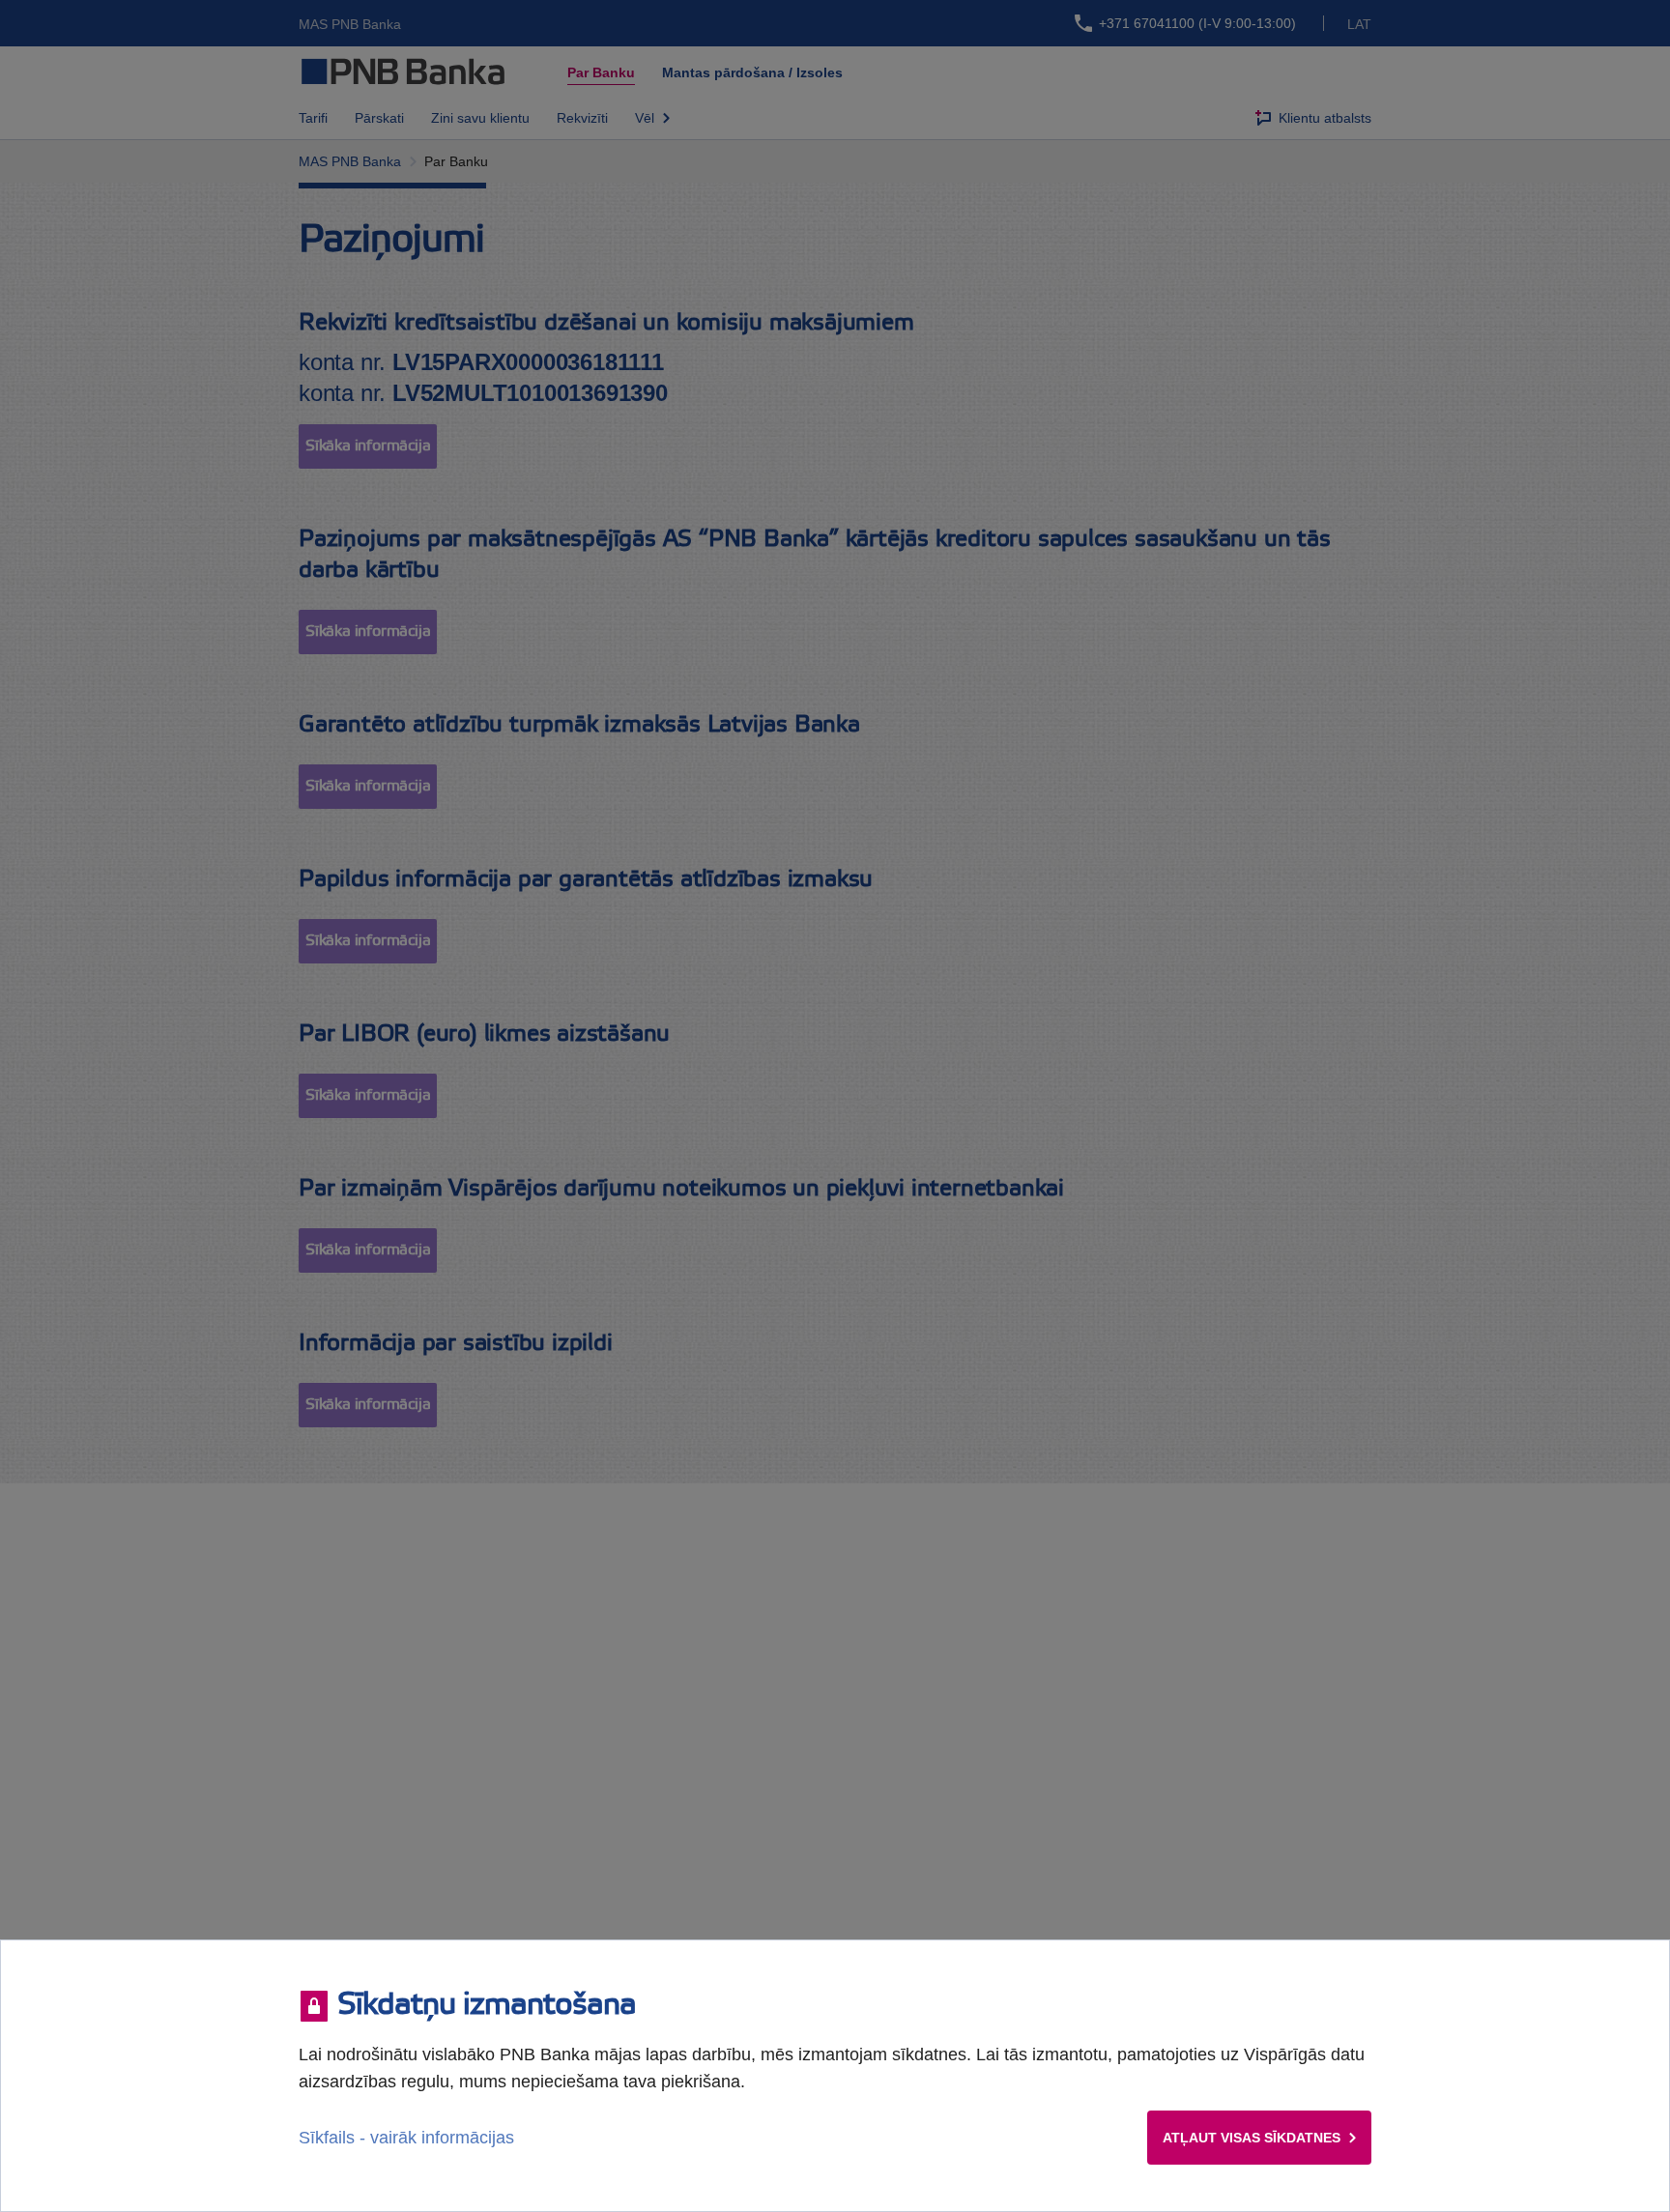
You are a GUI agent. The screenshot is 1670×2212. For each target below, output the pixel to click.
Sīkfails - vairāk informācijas (406, 2138)
